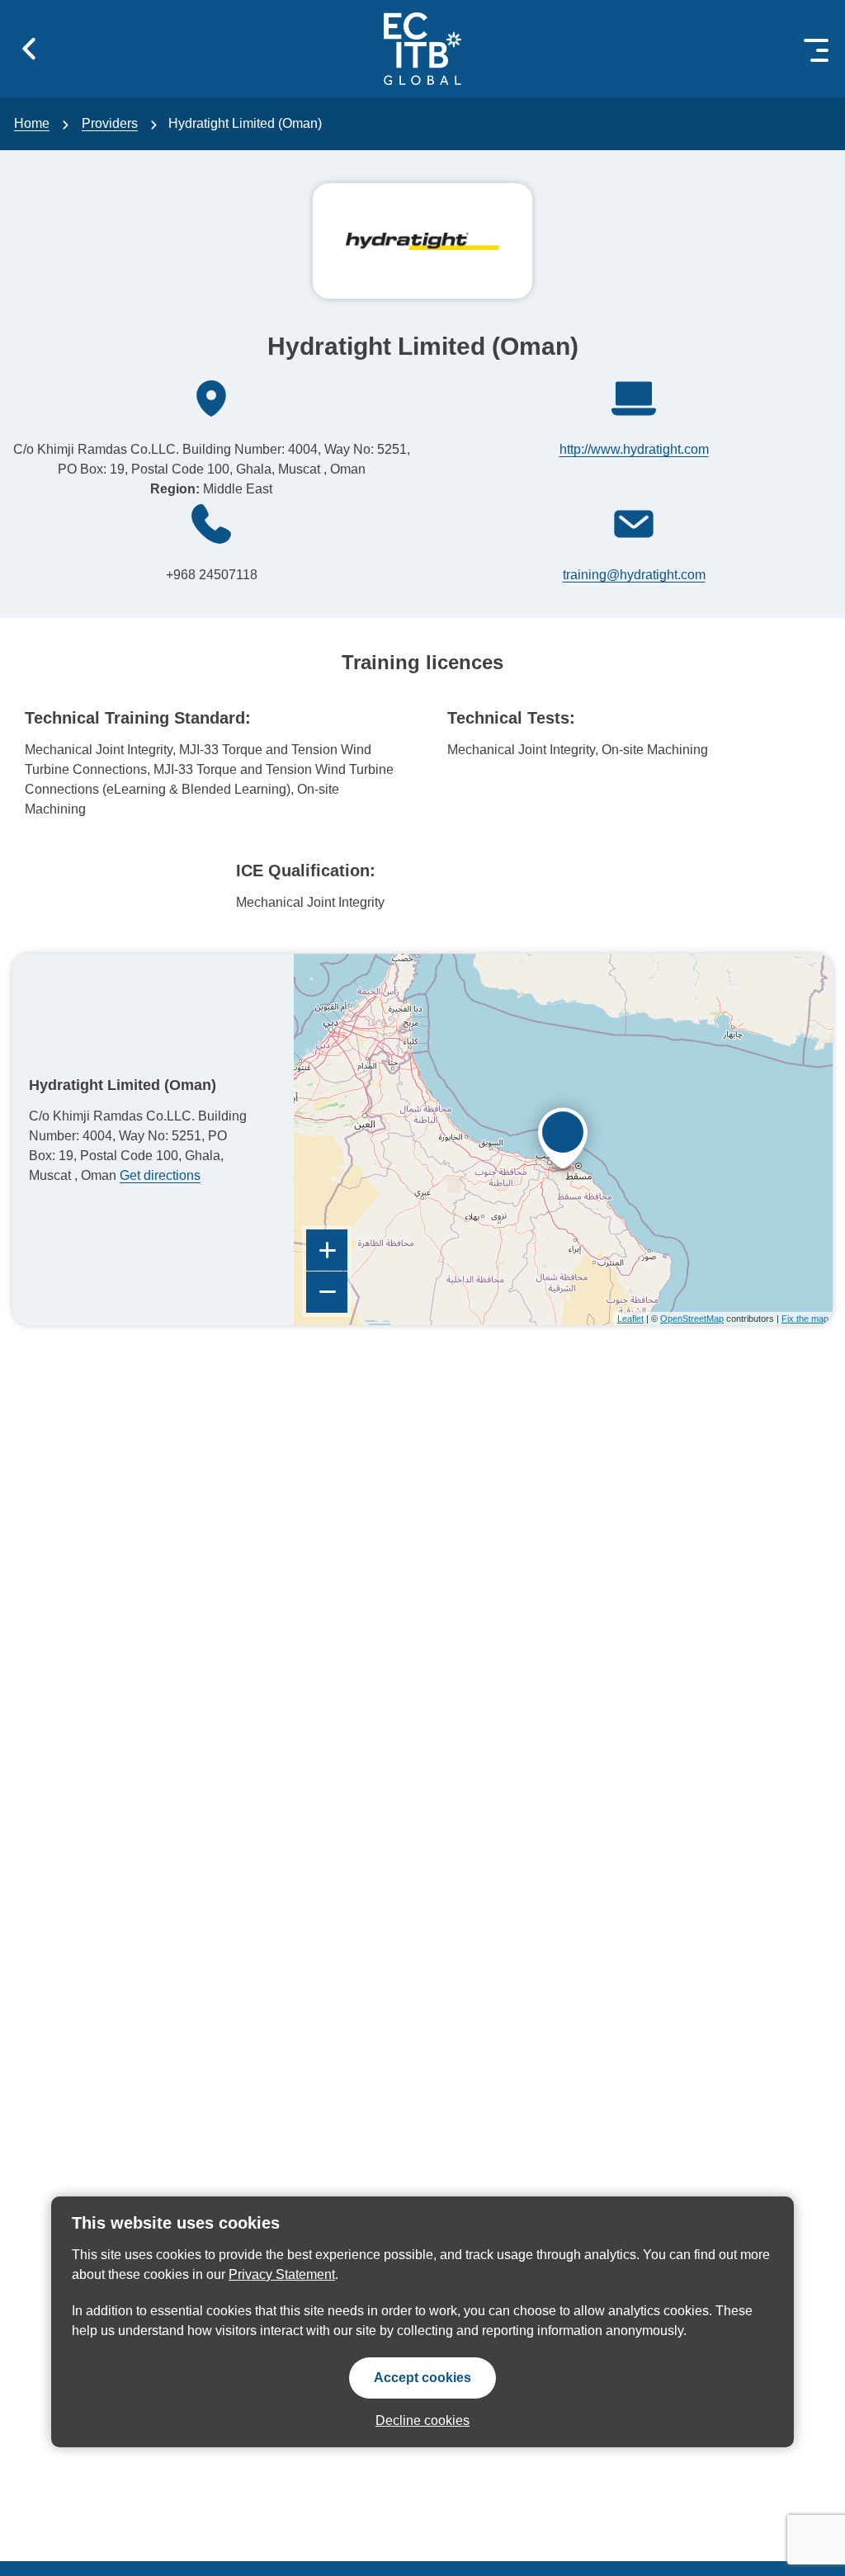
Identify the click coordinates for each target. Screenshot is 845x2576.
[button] (29, 49)
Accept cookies (422, 2378)
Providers (110, 123)
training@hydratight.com (634, 575)
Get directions (160, 1175)
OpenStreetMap (692, 1319)
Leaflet (630, 1319)
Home (32, 123)
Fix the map (805, 1319)
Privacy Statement (282, 2274)
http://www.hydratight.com (634, 449)
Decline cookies (422, 2420)
